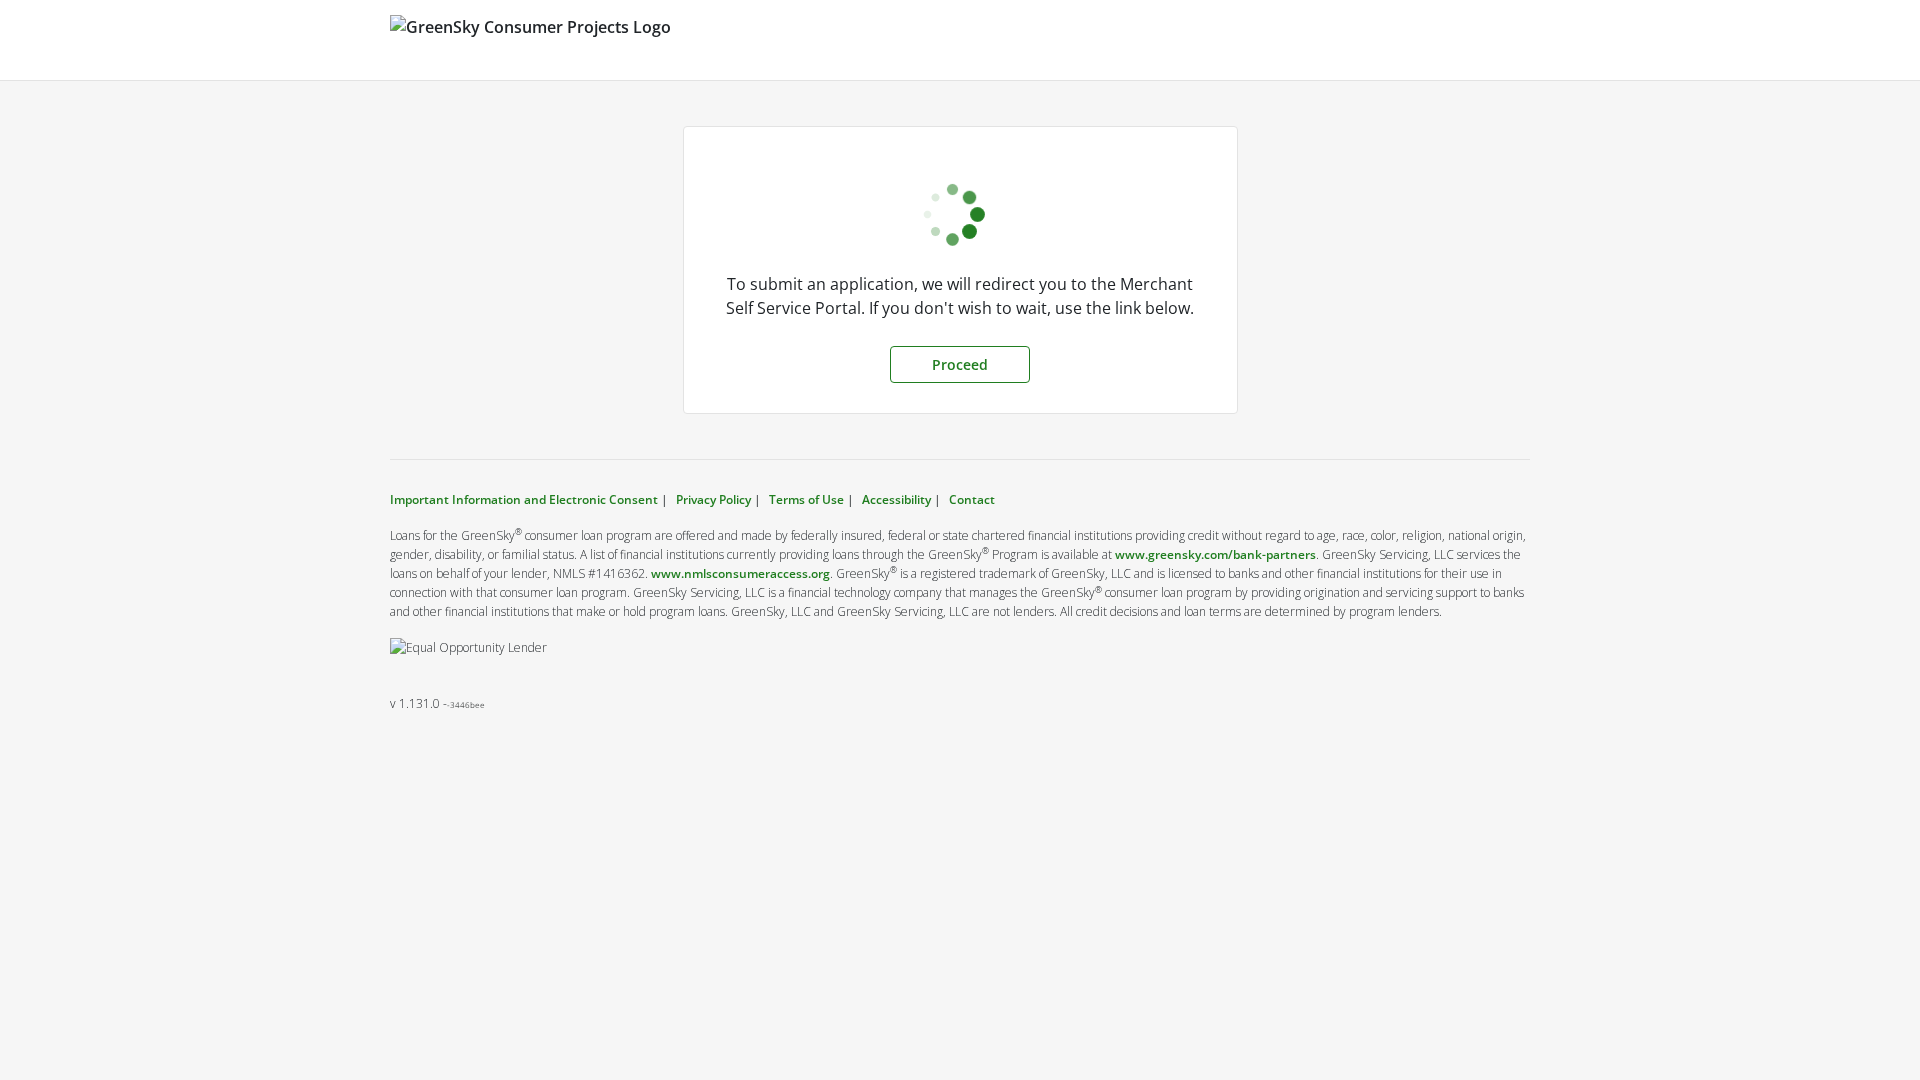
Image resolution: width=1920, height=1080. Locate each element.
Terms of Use (806, 499)
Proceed (960, 364)
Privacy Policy (713, 499)
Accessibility (896, 499)
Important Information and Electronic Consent (525, 499)
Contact (972, 499)
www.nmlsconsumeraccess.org (740, 573)
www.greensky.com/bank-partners (1215, 554)
